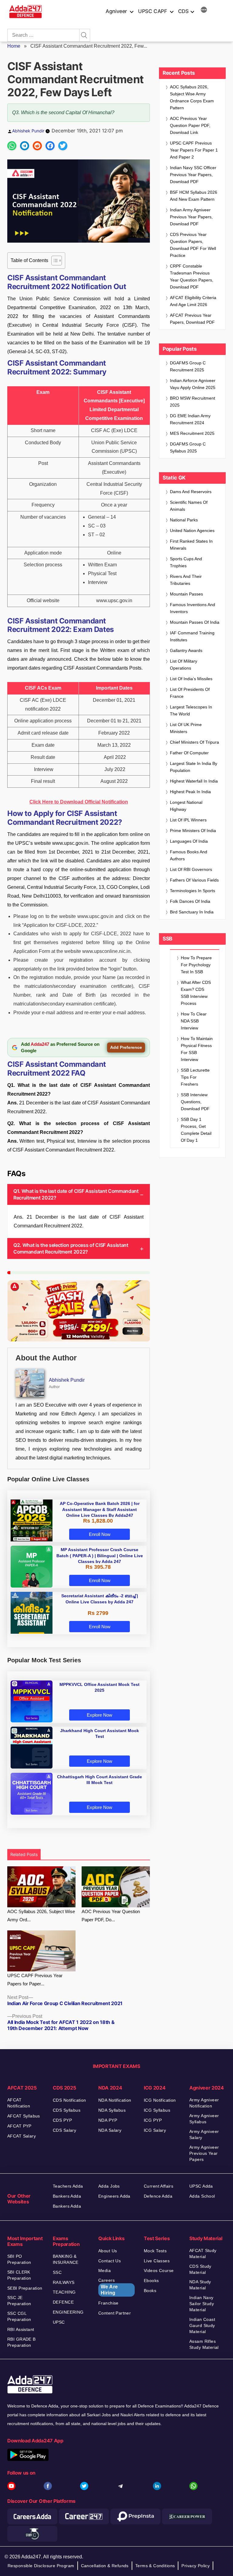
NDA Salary (110, 2130)
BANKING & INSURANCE (66, 2259)
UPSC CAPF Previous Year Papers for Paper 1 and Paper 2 (194, 150)
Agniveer (116, 11)
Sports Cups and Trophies (186, 562)
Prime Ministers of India (193, 831)
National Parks (184, 520)
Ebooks (151, 2281)
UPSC (59, 2322)
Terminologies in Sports (192, 891)
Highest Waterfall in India (194, 781)
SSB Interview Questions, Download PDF (195, 1102)
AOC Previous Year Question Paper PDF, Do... (111, 1916)
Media (105, 2271)
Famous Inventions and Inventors (192, 608)
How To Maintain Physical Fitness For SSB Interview (197, 1049)
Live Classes (157, 2261)
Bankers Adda (67, 2196)
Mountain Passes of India (195, 622)
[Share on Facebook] (50, 146)
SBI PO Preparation (19, 2259)
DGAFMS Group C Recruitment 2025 (188, 366)
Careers (108, 2287)
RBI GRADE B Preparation (22, 2342)
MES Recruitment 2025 (192, 433)
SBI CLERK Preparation (19, 2275)
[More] (204, 11)
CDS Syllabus (67, 2110)
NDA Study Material (200, 2285)
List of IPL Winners (188, 820)
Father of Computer (189, 753)
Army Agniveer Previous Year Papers (204, 2153)
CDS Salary (64, 2130)
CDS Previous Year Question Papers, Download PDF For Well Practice (193, 245)
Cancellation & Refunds (105, 2566)
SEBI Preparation (25, 2288)
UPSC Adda (201, 2186)
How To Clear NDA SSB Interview (194, 1021)
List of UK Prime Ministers (186, 728)
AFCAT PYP (19, 2126)
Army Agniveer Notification (204, 2103)
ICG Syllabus (157, 2110)
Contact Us (110, 2261)
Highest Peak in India (190, 792)
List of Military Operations (184, 665)
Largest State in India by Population (194, 767)
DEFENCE (63, 2302)
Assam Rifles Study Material (204, 2344)
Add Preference (126, 1047)
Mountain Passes (186, 594)
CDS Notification (69, 2100)
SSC (57, 2272)
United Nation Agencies (192, 531)
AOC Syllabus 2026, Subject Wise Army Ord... (41, 1916)
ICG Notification (160, 2100)
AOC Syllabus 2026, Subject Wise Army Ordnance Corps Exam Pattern (192, 97)
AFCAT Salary (22, 2136)
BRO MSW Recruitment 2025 (192, 402)
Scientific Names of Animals (189, 506)
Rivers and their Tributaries (186, 580)
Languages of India (189, 841)
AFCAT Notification (19, 2103)
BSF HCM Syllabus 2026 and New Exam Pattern (194, 196)
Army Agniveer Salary (204, 2134)
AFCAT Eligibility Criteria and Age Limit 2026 (193, 301)
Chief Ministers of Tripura (194, 742)
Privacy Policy (196, 2566)
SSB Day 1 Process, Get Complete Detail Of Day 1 (196, 1130)
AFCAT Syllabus (24, 2116)
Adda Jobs (109, 2186)
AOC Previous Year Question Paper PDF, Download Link (190, 125)
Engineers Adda (114, 2196)
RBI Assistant (21, 2329)
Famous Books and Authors (189, 855)
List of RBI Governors (191, 869)
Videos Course (159, 2271)
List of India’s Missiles (191, 679)
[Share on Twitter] (63, 146)
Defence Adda (158, 2196)
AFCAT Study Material (203, 2254)
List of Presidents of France (190, 693)
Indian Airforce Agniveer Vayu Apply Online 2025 (193, 384)
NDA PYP (108, 2120)
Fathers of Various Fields (194, 880)
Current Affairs (159, 2186)
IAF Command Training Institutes (192, 636)
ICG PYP (153, 2120)
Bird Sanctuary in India (192, 912)
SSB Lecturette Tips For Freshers (195, 1077)
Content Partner (115, 2313)
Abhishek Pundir (28, 131)
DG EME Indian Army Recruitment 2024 (190, 419)
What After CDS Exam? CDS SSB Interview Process (196, 993)
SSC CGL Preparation (19, 2316)
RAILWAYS (64, 2282)
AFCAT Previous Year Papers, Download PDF (192, 319)
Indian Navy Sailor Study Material (202, 2304)
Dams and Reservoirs (191, 492)
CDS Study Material (200, 2269)
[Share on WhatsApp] (12, 146)
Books (150, 2291)
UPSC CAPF (153, 11)
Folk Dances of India (190, 901)
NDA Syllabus (112, 2110)
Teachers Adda (68, 2186)
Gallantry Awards (186, 650)
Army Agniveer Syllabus (204, 2119)
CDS (183, 11)
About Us (108, 2251)
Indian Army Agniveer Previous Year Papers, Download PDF (191, 217)
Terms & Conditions (155, 2566)
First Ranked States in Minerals (191, 545)
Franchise (108, 2303)
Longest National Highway (186, 806)
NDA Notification (115, 2100)
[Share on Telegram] (25, 146)
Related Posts (24, 1854)
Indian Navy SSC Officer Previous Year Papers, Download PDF (193, 175)
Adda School (202, 2196)
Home (14, 46)
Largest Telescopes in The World (191, 710)
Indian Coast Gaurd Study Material (202, 2325)
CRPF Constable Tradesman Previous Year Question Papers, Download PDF (192, 276)
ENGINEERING (68, 2312)
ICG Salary (155, 2130)
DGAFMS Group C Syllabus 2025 (188, 447)
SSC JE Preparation (19, 2301)
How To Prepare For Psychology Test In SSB (196, 965)
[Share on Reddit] (37, 146)
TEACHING (64, 2292)
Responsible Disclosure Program (41, 2566)
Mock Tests (155, 2251)
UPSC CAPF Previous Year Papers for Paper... (35, 1980)
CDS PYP (62, 2120)
